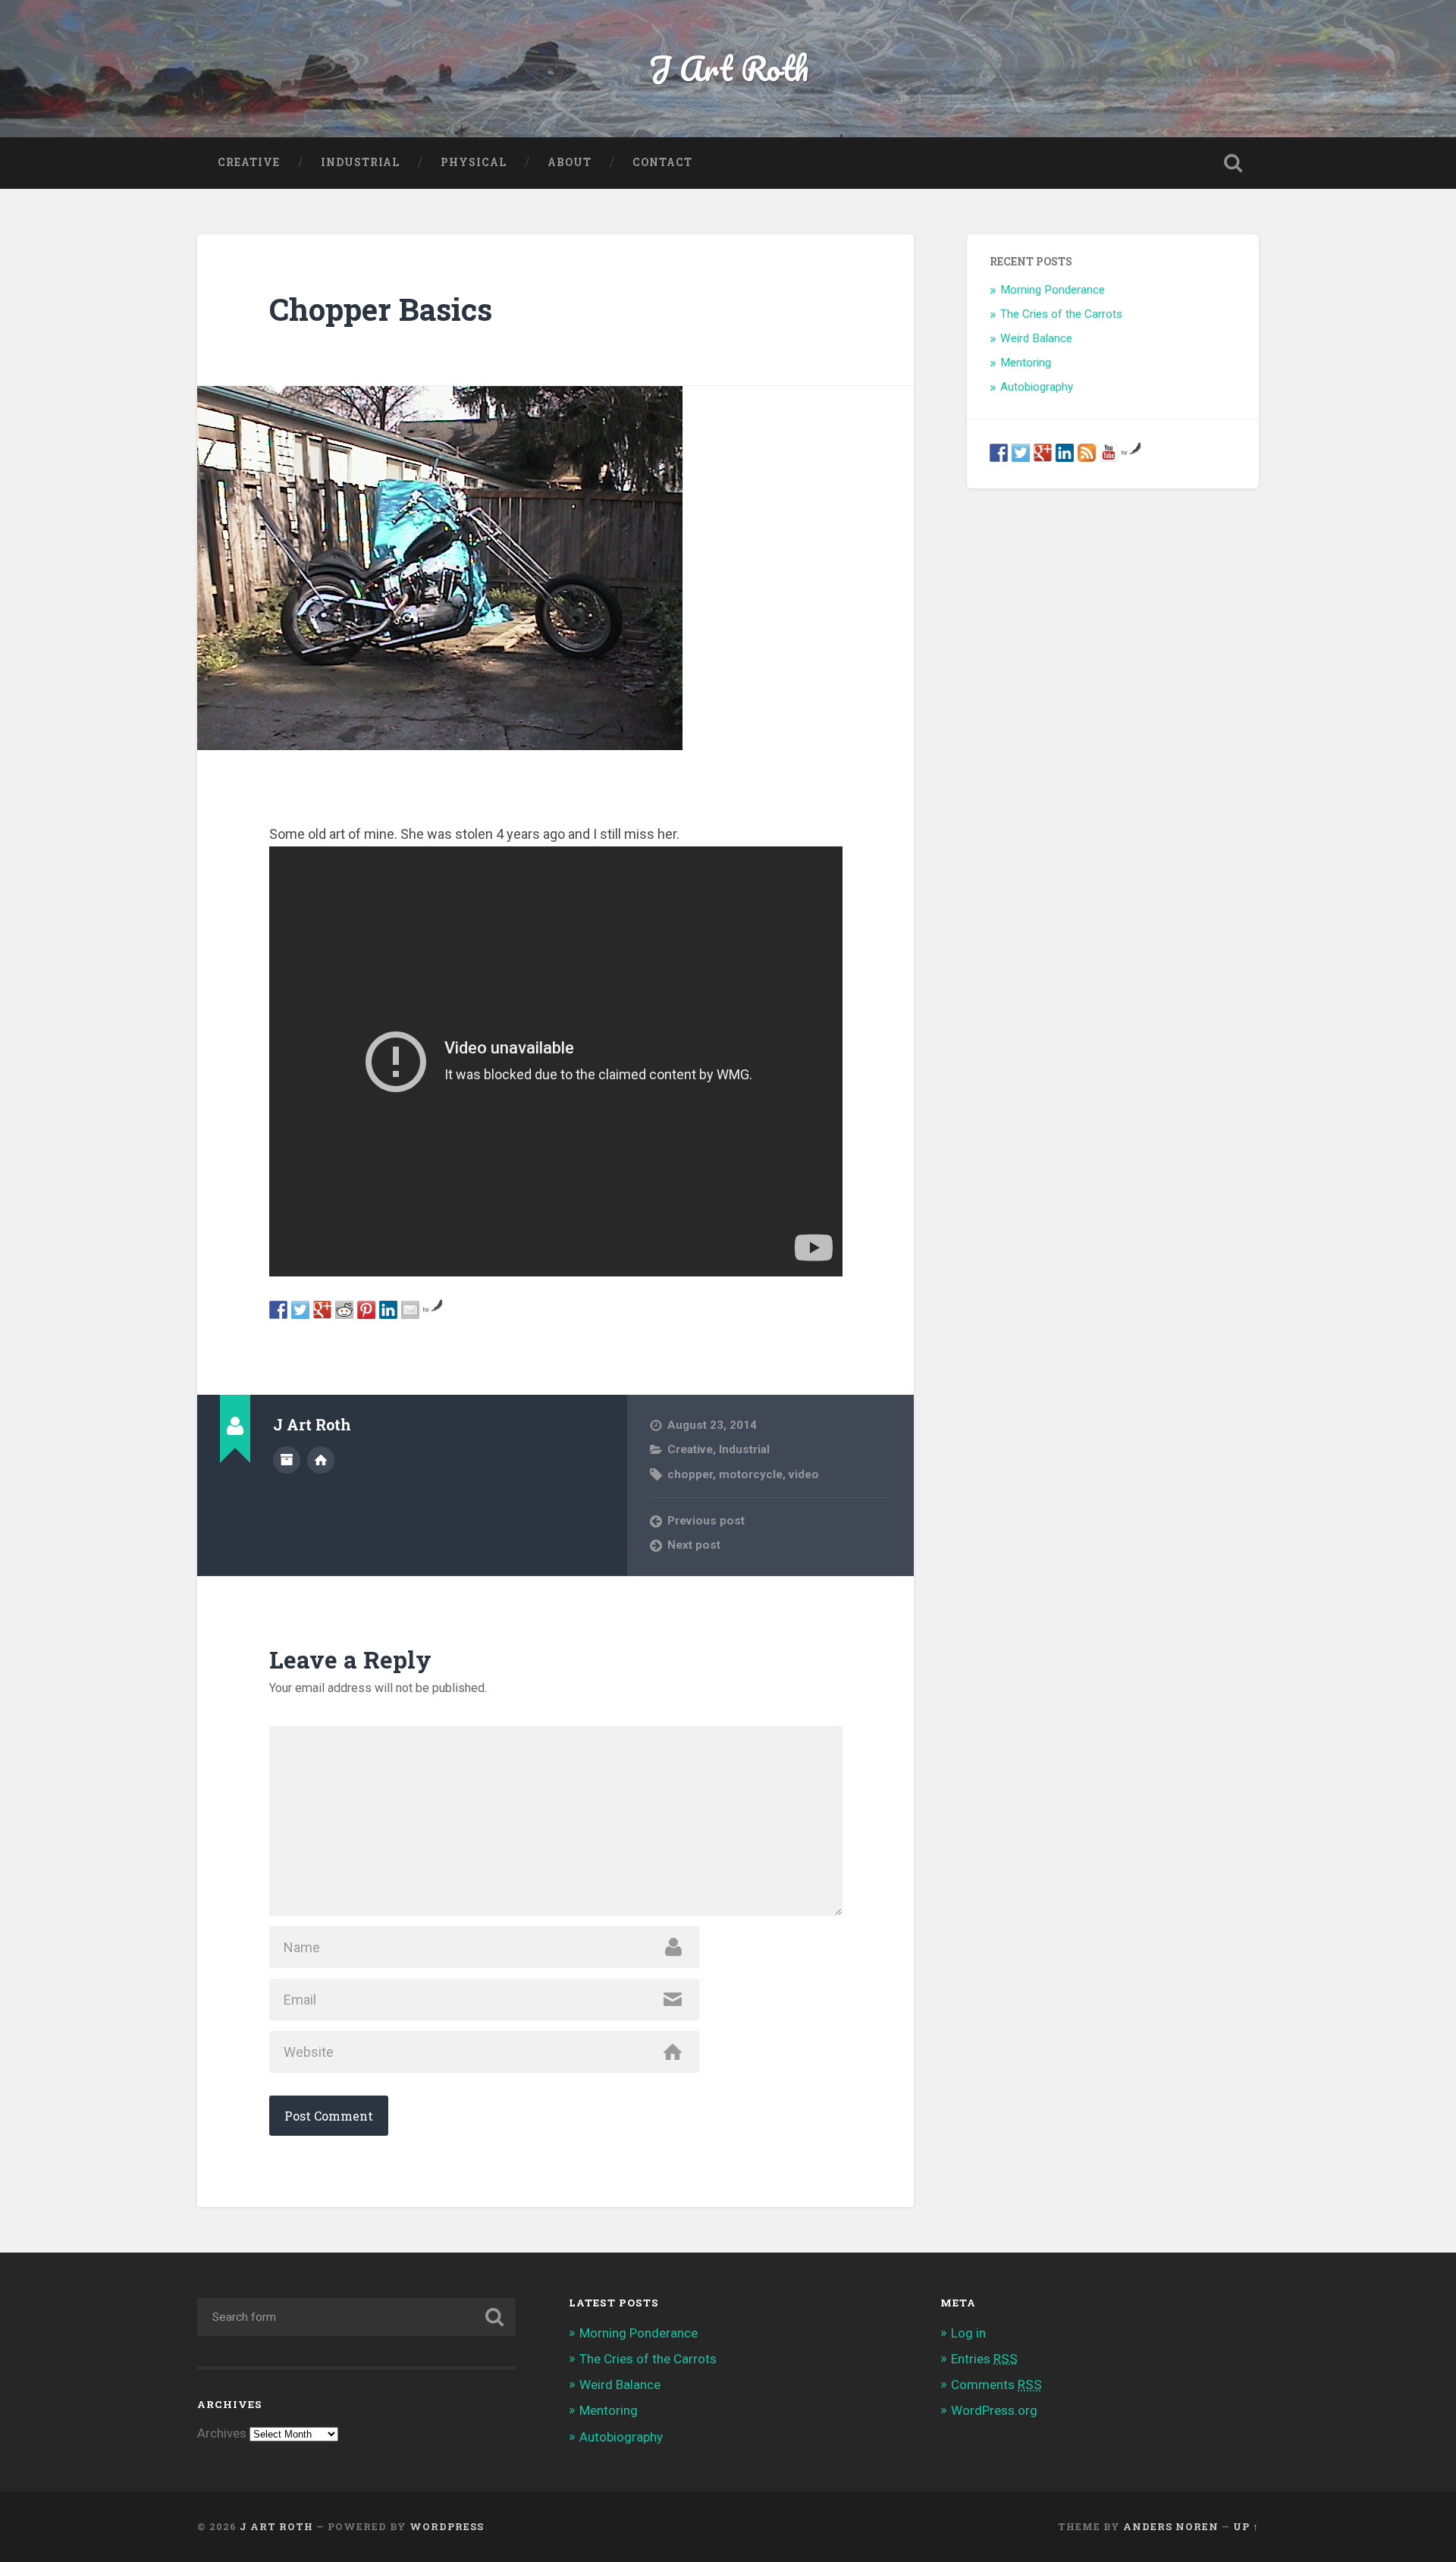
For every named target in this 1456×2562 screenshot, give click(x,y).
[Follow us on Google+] (1043, 453)
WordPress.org (994, 2410)
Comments (996, 2385)
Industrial (360, 162)
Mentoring (1026, 363)
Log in (968, 2333)
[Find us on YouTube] (1109, 453)
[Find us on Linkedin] (1065, 453)
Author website (321, 1460)
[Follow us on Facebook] (999, 453)
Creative (249, 162)
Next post (694, 1545)
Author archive (287, 1460)
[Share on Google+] (322, 1310)
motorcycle (751, 1474)
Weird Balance (1036, 338)
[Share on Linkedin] (388, 1310)
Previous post (706, 1521)
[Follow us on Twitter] (1021, 453)
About (570, 162)
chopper (690, 1474)
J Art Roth (728, 68)
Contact (662, 162)
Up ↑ (1246, 2526)
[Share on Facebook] (278, 1310)
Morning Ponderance (1053, 290)
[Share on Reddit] (344, 1310)
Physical (474, 162)
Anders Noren (1171, 2526)
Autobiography (1037, 387)
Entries (984, 2359)
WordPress (447, 2526)
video (804, 1474)
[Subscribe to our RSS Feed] (1087, 453)
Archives (222, 2433)
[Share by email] (410, 1310)
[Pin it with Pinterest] (366, 1310)
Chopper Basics (381, 309)
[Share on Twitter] (300, 1310)
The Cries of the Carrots (1061, 314)
